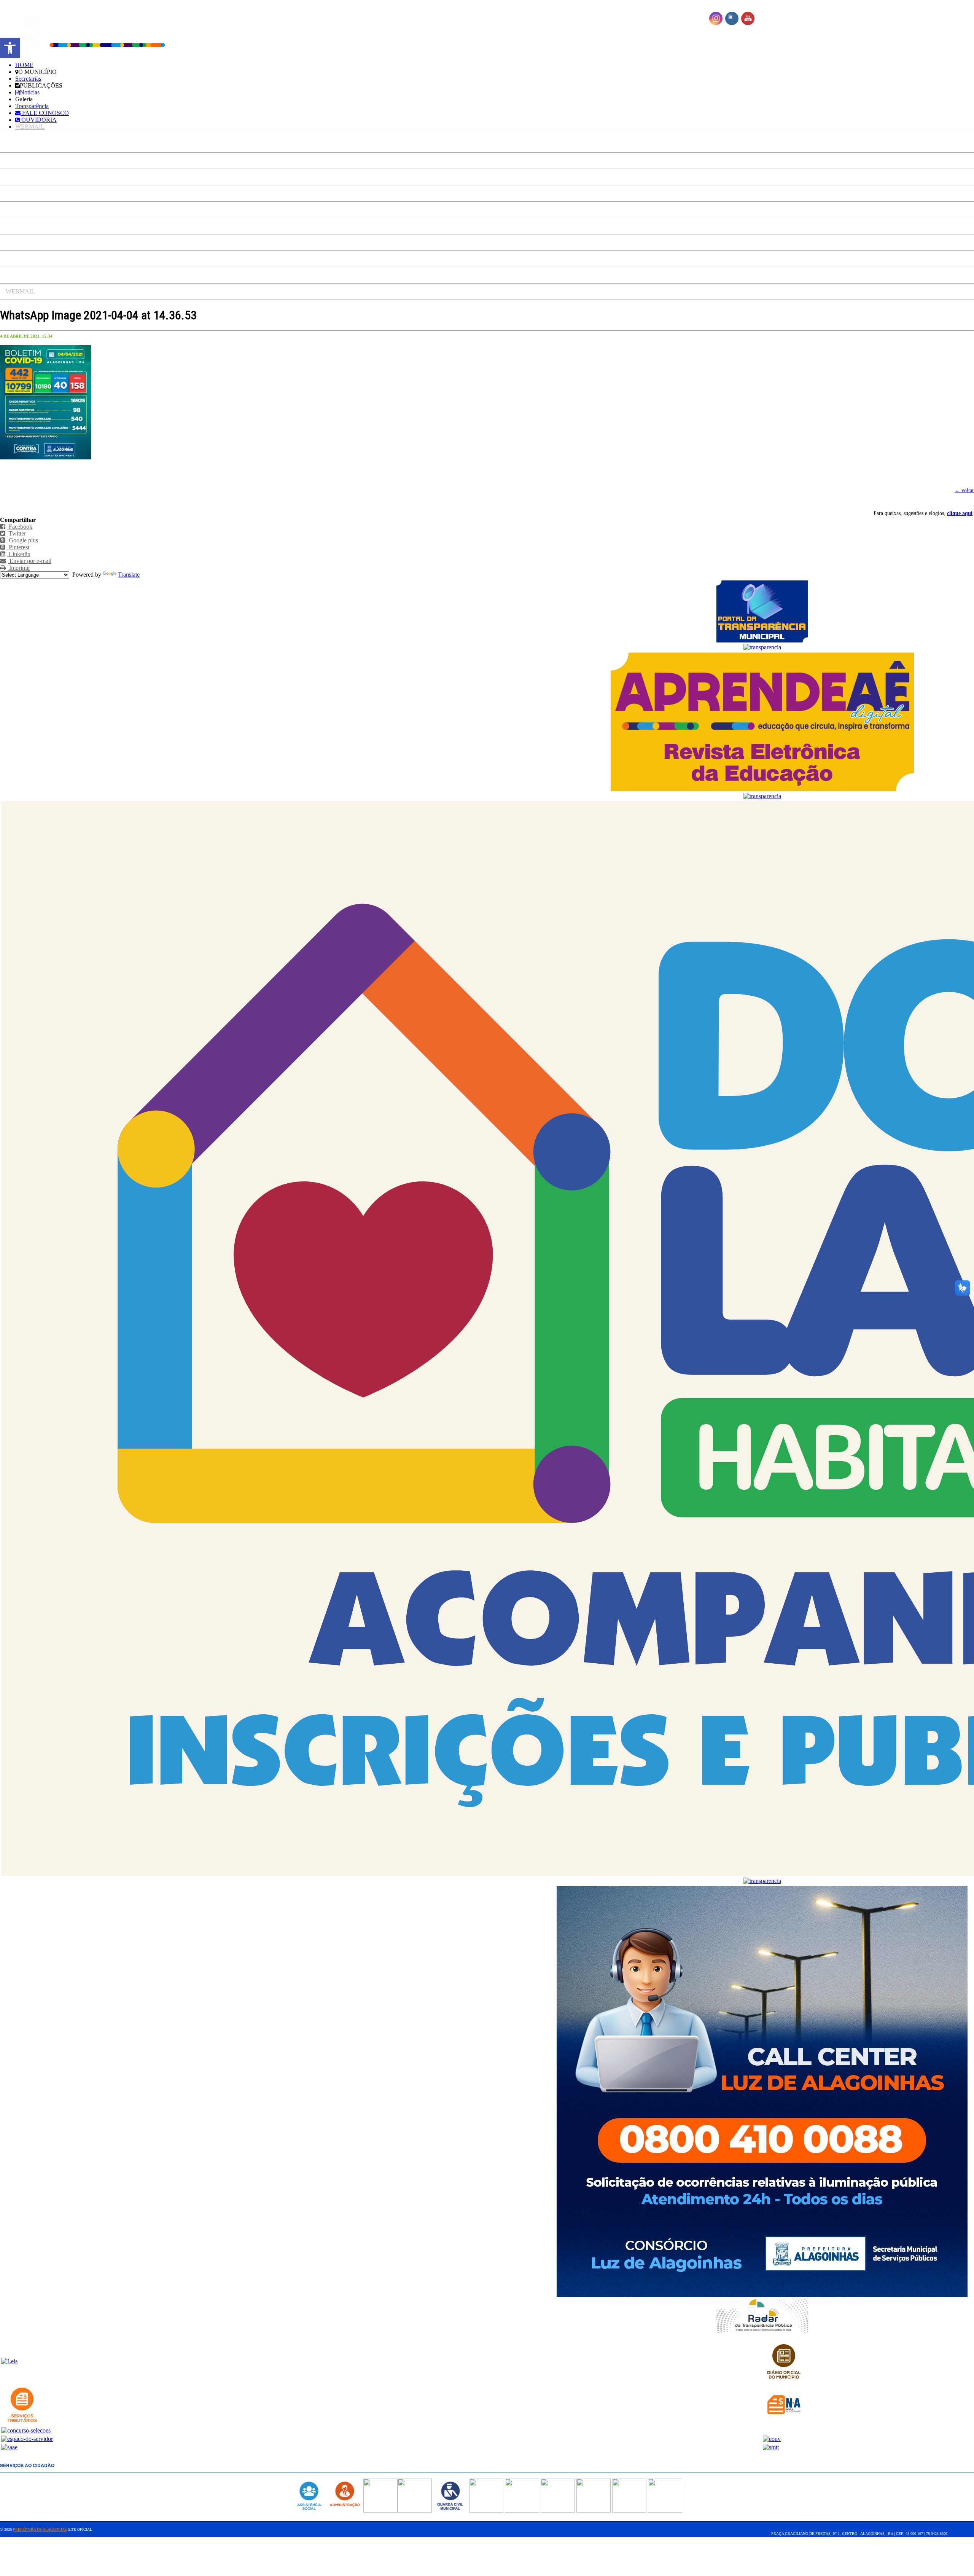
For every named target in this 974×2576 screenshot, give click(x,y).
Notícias (30, 92)
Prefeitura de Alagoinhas (40, 2529)
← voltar (964, 490)
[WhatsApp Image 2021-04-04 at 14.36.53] (46, 458)
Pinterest (18, 547)
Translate (129, 575)
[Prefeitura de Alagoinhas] (92, 32)
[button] (10, 48)
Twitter (17, 533)
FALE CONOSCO (45, 113)
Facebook (20, 527)
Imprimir (19, 568)
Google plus (23, 540)
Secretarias (28, 79)
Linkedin (19, 554)
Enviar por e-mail (30, 561)
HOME (24, 65)
